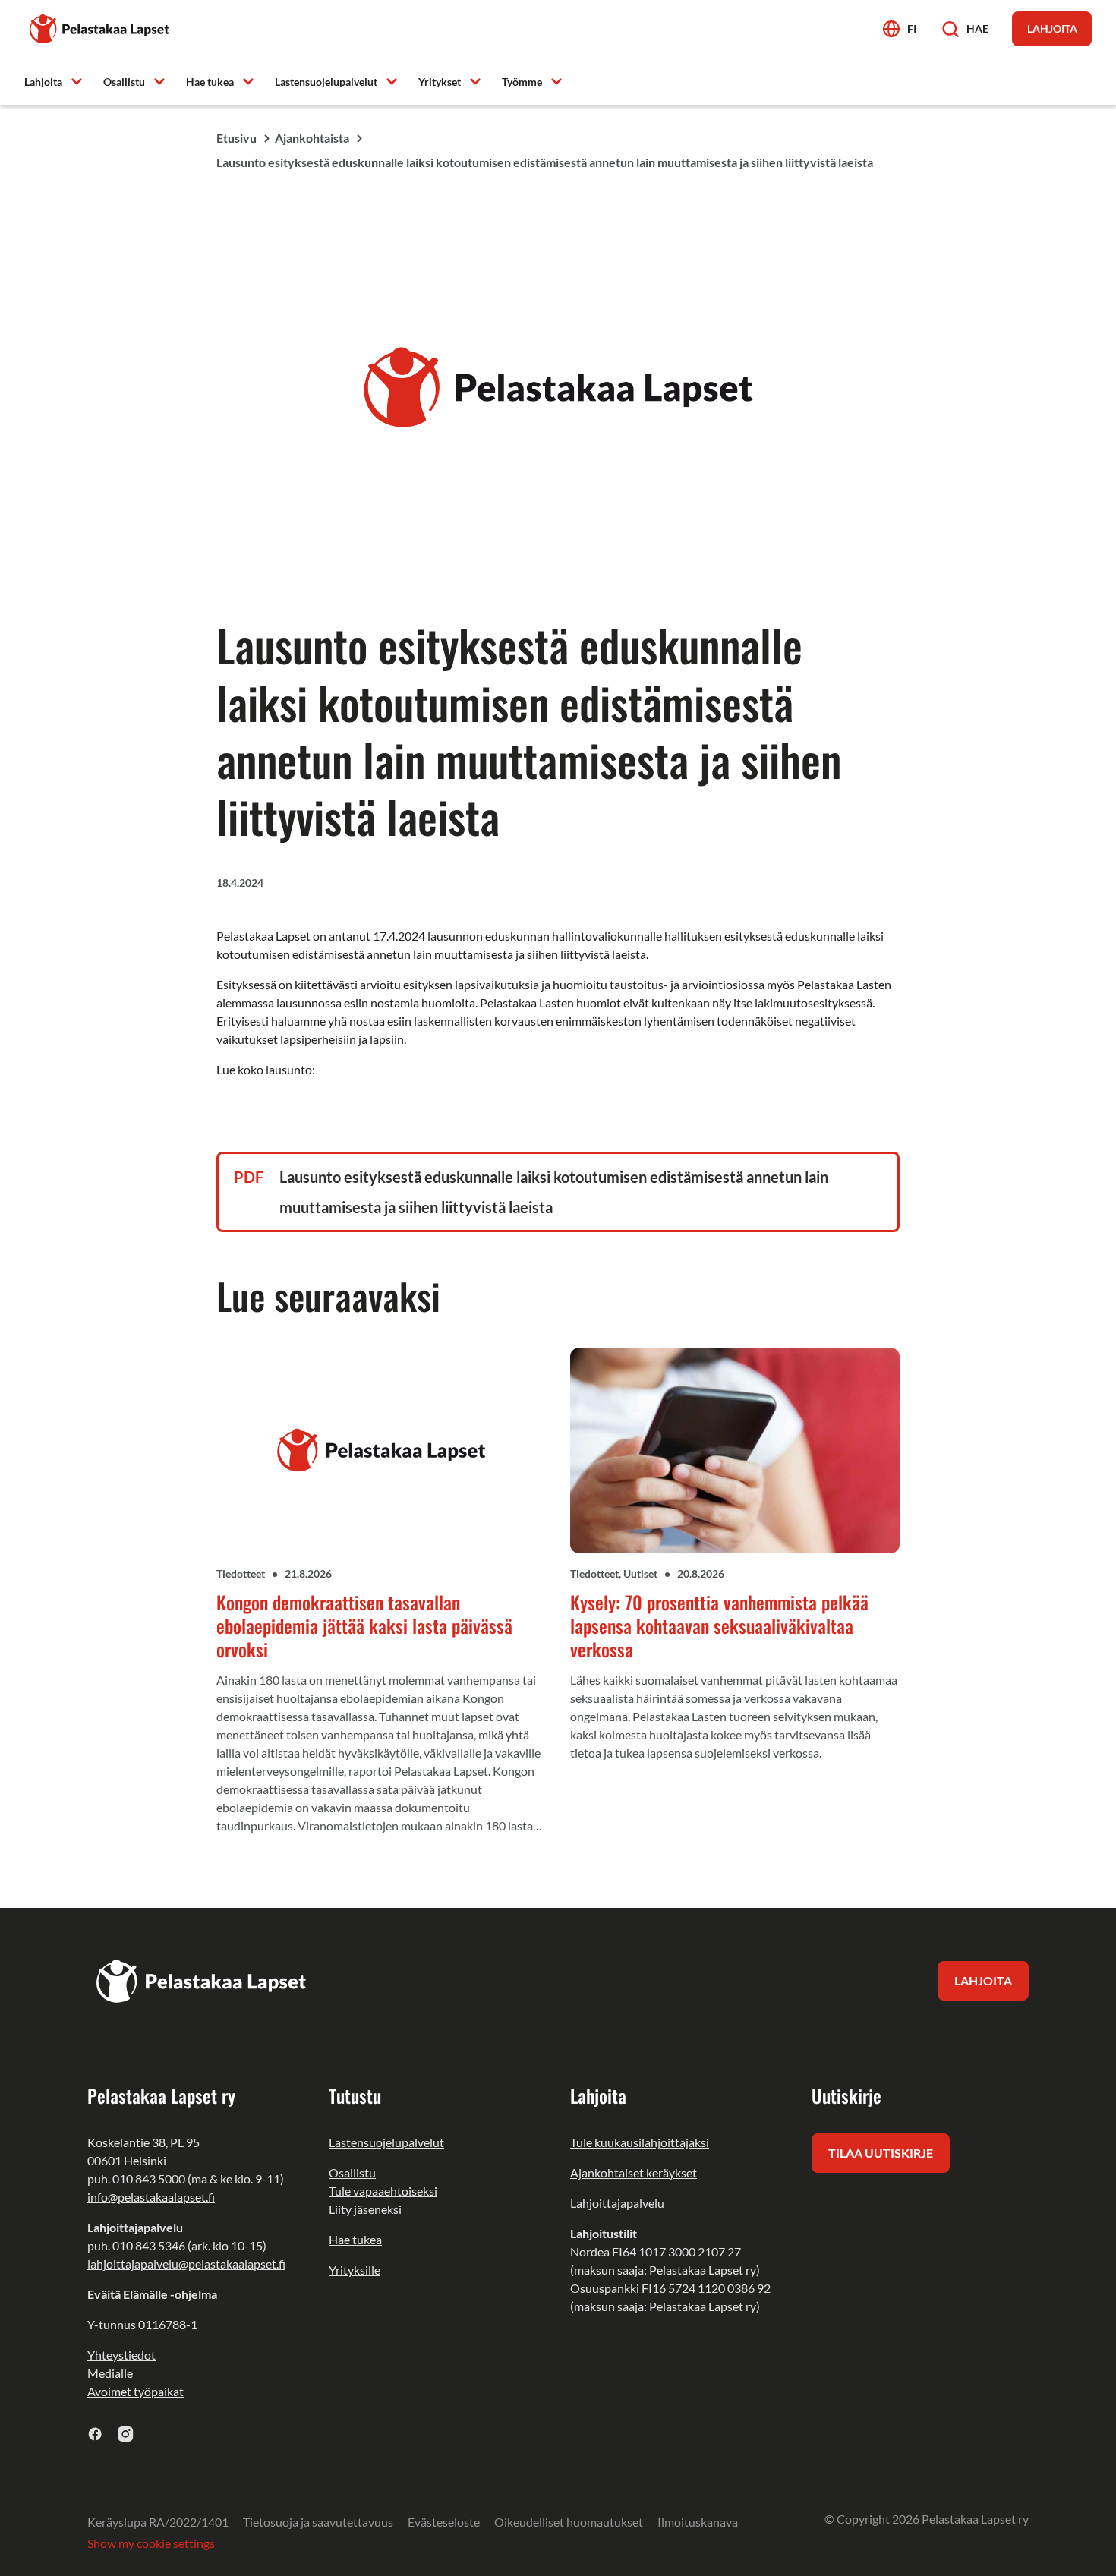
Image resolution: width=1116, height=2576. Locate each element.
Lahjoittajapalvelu (617, 2203)
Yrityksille (355, 2270)
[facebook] (95, 2434)
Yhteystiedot (121, 2355)
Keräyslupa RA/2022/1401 (158, 2522)
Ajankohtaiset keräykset (634, 2172)
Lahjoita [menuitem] (43, 82)
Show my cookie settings (151, 2543)
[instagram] (126, 2434)
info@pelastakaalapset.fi (151, 2197)
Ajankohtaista (312, 138)
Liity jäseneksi (365, 2209)
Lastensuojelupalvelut (386, 2142)
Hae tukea (355, 2239)
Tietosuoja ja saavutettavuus (318, 2522)
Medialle (110, 2373)
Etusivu (236, 138)
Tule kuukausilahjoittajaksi (640, 2142)
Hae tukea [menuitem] (210, 82)
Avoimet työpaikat (136, 2391)
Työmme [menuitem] (522, 82)
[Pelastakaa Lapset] (100, 27)
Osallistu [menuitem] (124, 82)
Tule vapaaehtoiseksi (383, 2191)
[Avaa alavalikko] (77, 81)
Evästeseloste (444, 2522)
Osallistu (352, 2172)
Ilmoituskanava (698, 2522)
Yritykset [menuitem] (440, 82)
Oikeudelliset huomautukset (569, 2522)
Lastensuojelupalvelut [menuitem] (326, 82)
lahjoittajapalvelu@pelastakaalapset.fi (186, 2264)
